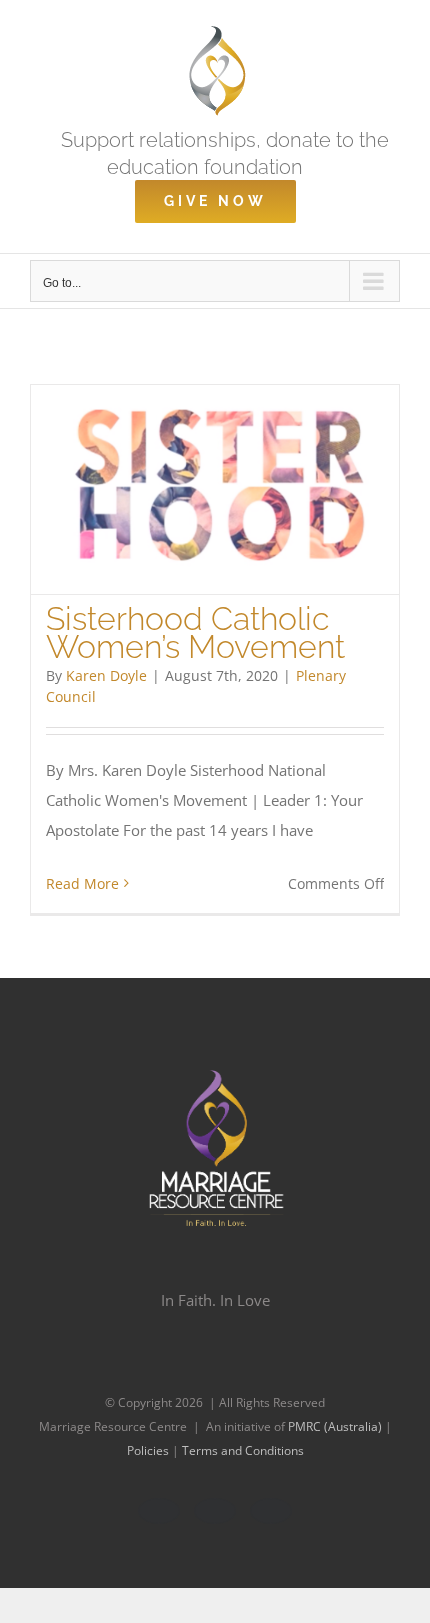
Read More (82, 883)
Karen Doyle (106, 675)
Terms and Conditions (243, 1450)
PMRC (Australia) (336, 1426)
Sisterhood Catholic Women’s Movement (195, 632)
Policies (149, 1450)
